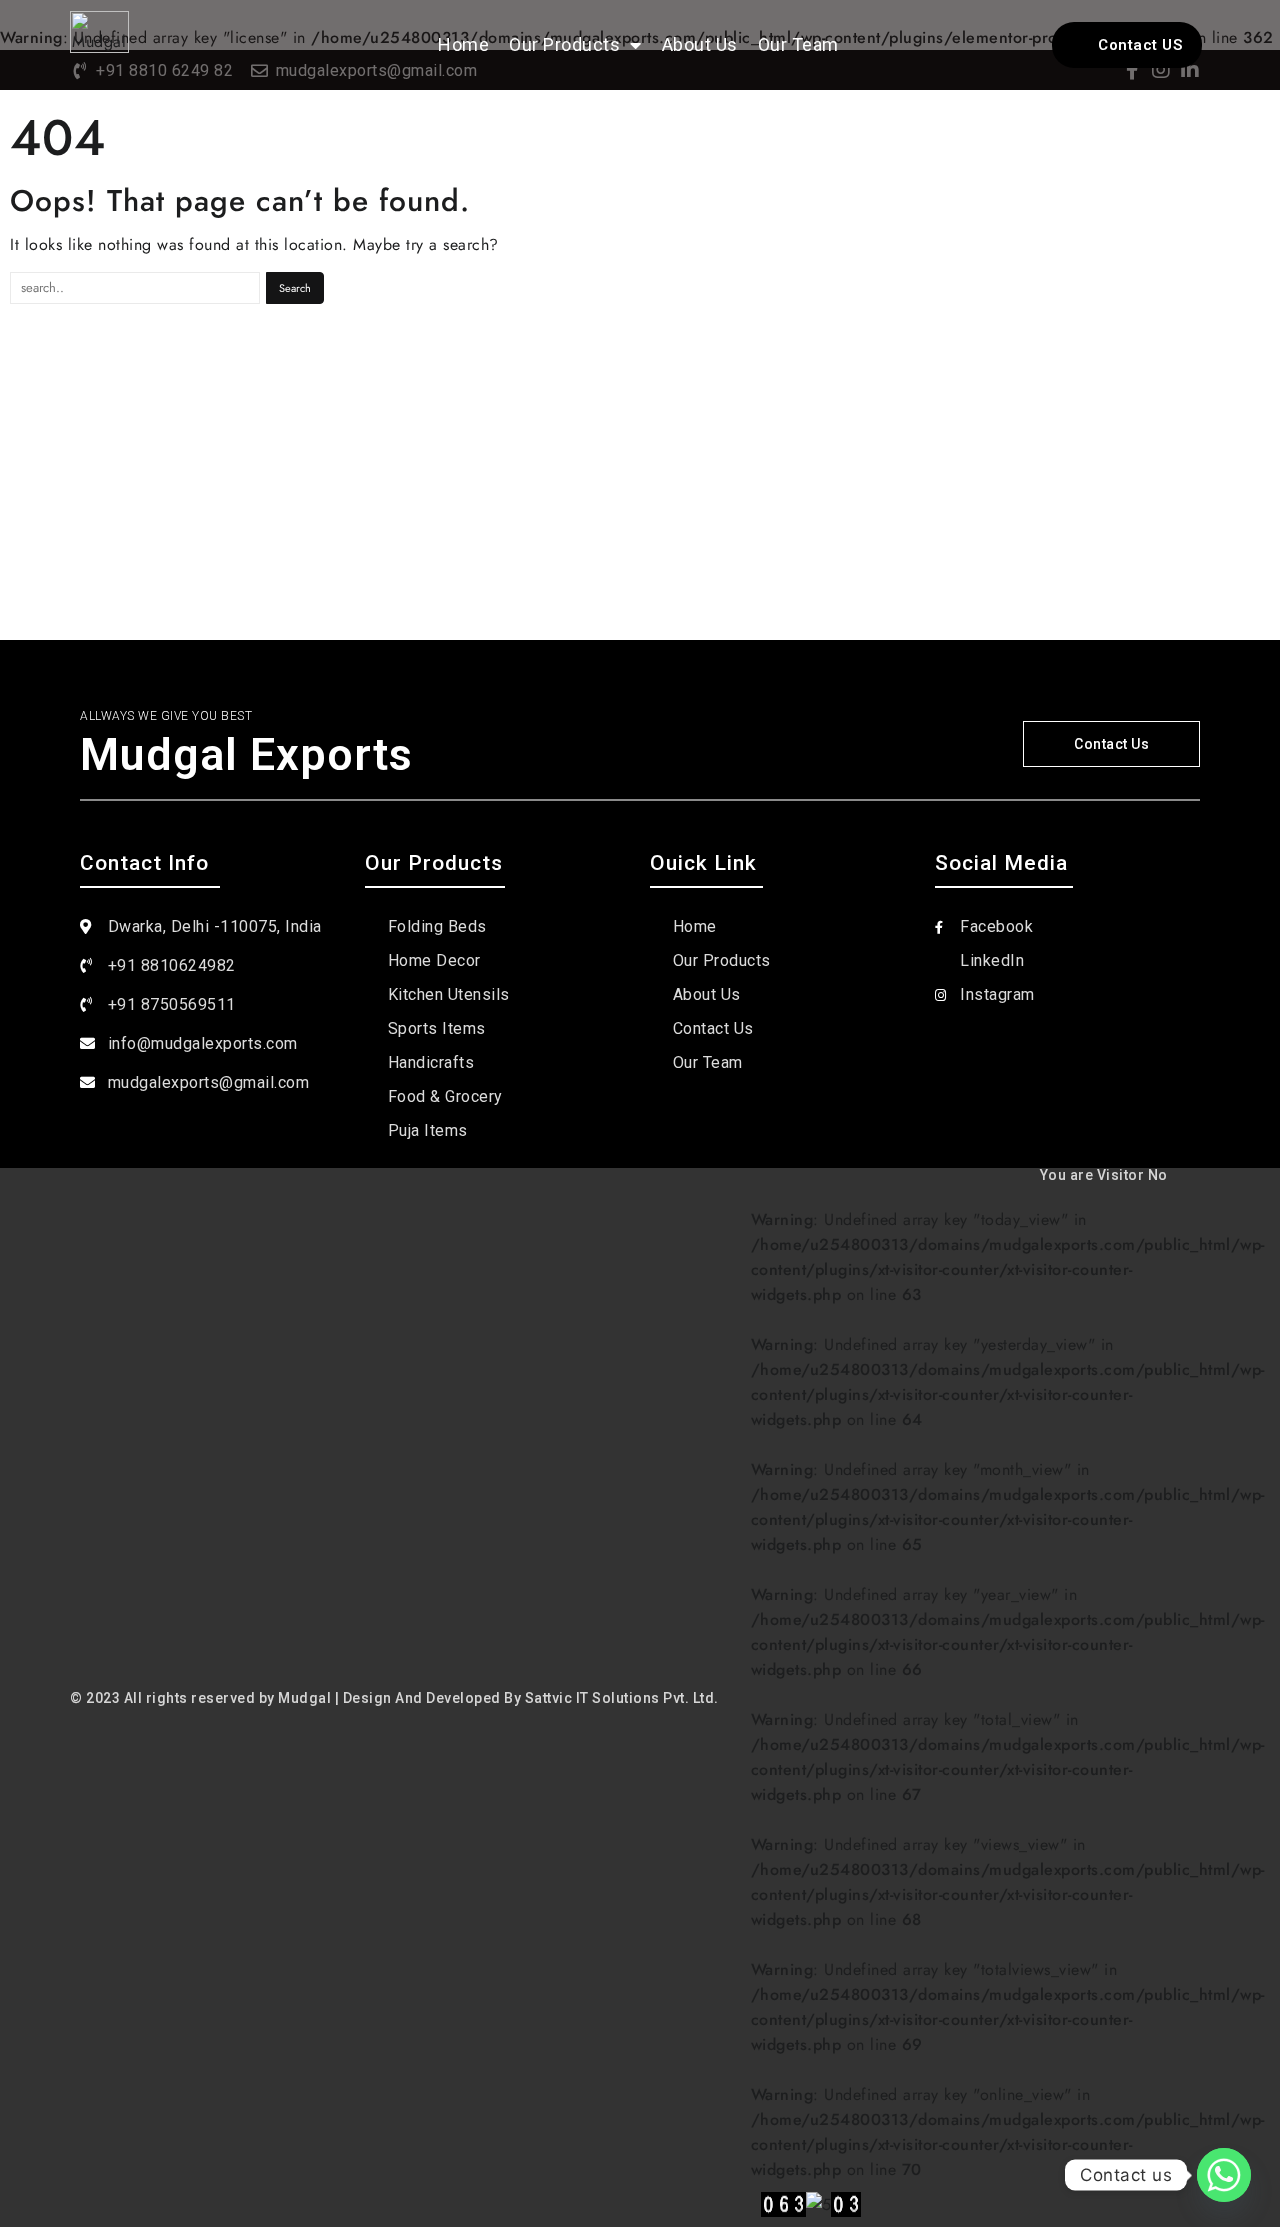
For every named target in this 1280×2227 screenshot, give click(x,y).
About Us (700, 44)
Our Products (564, 44)
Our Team (798, 44)
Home (463, 44)
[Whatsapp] (1224, 2175)
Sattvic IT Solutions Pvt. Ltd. (622, 1698)
